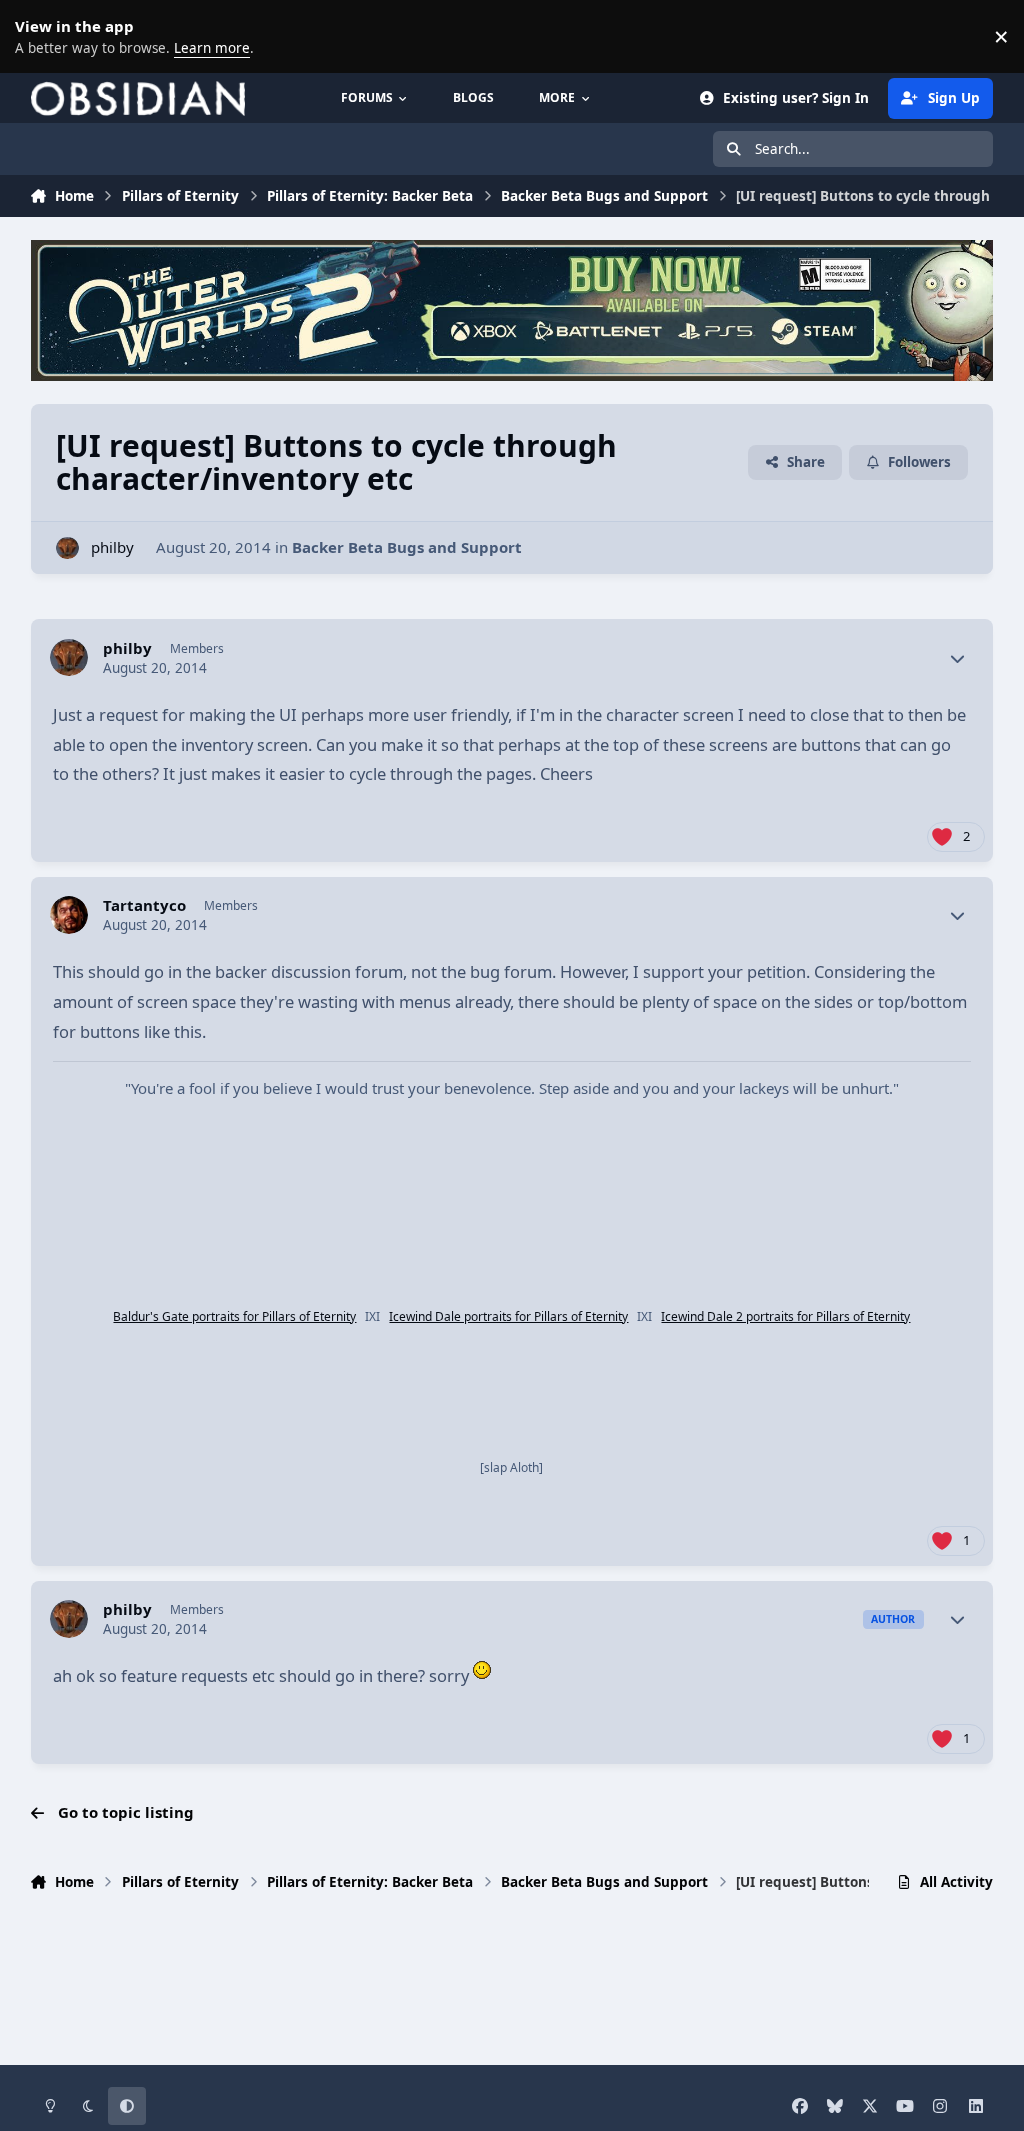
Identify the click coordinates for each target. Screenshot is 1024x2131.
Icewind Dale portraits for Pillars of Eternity (508, 1316)
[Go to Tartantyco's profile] (69, 915)
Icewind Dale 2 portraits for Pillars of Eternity (785, 1316)
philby (112, 547)
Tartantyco (144, 905)
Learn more (40, 36)
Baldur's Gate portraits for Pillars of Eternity (234, 1316)
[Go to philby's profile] (67, 548)
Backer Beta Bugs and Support (407, 547)
